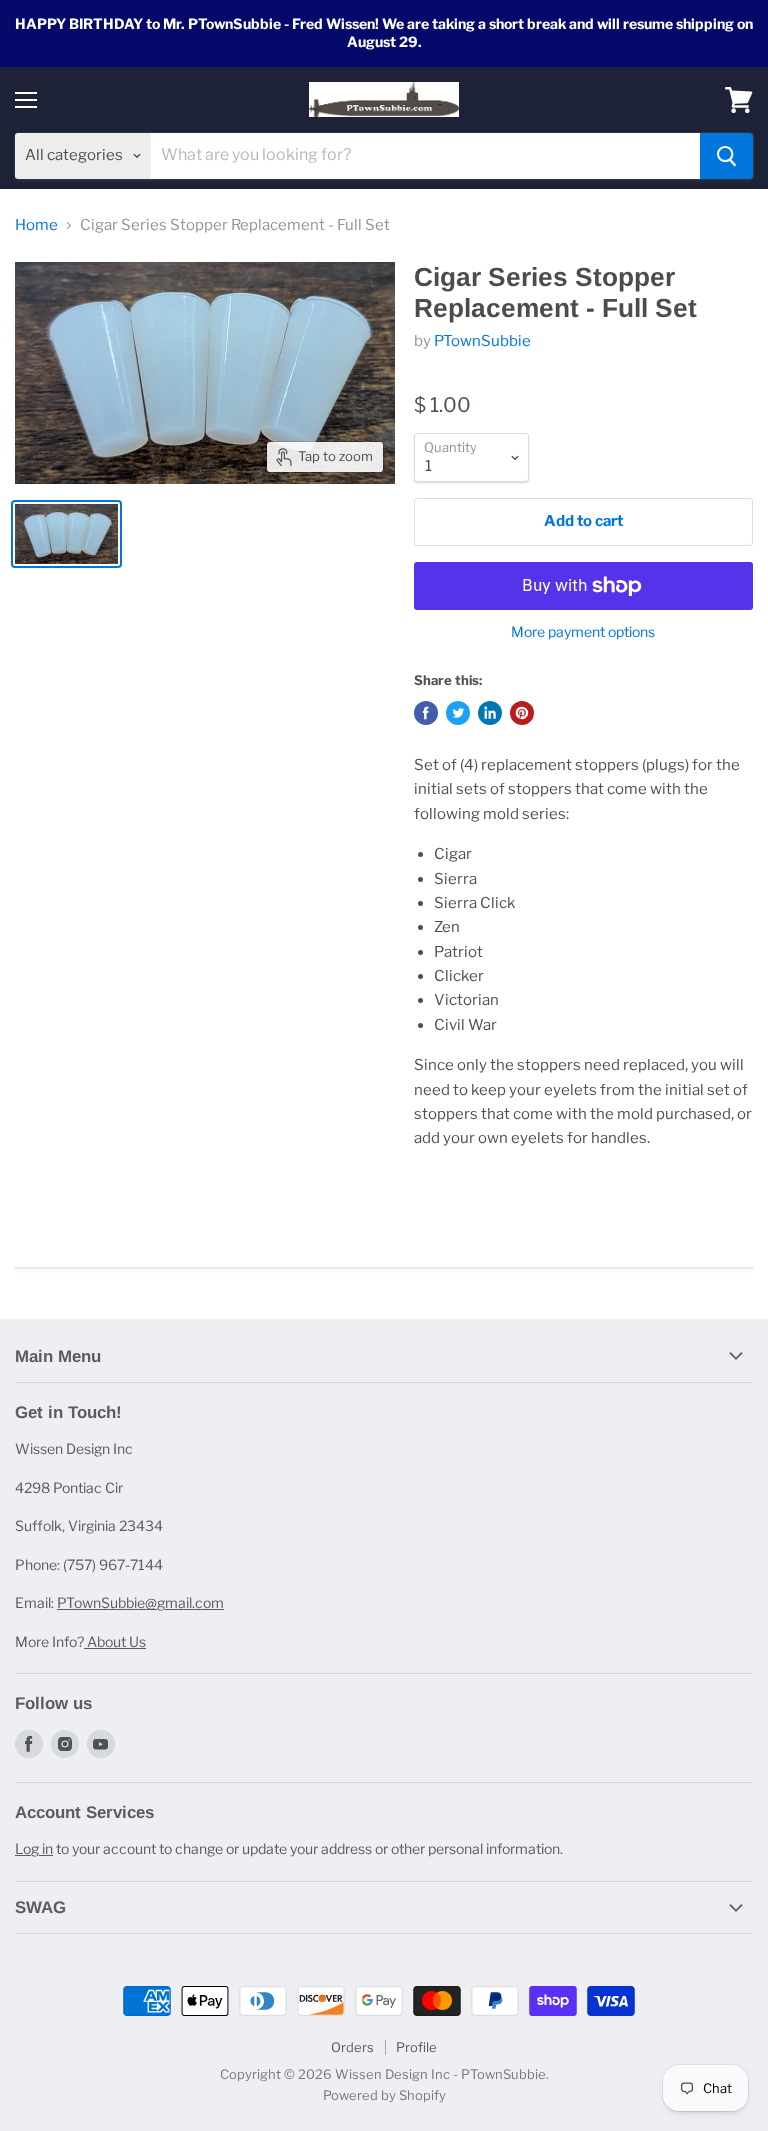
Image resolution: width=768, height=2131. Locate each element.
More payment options (583, 632)
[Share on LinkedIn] (490, 713)
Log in (34, 1848)
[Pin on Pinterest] (522, 713)
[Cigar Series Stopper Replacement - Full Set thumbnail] (66, 534)
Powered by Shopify (384, 2095)
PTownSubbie (482, 341)
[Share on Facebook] (426, 713)
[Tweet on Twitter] (458, 713)
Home (36, 225)
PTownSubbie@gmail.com (140, 1602)
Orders (352, 2047)
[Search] (726, 156)
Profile (416, 2047)
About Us (115, 1641)
